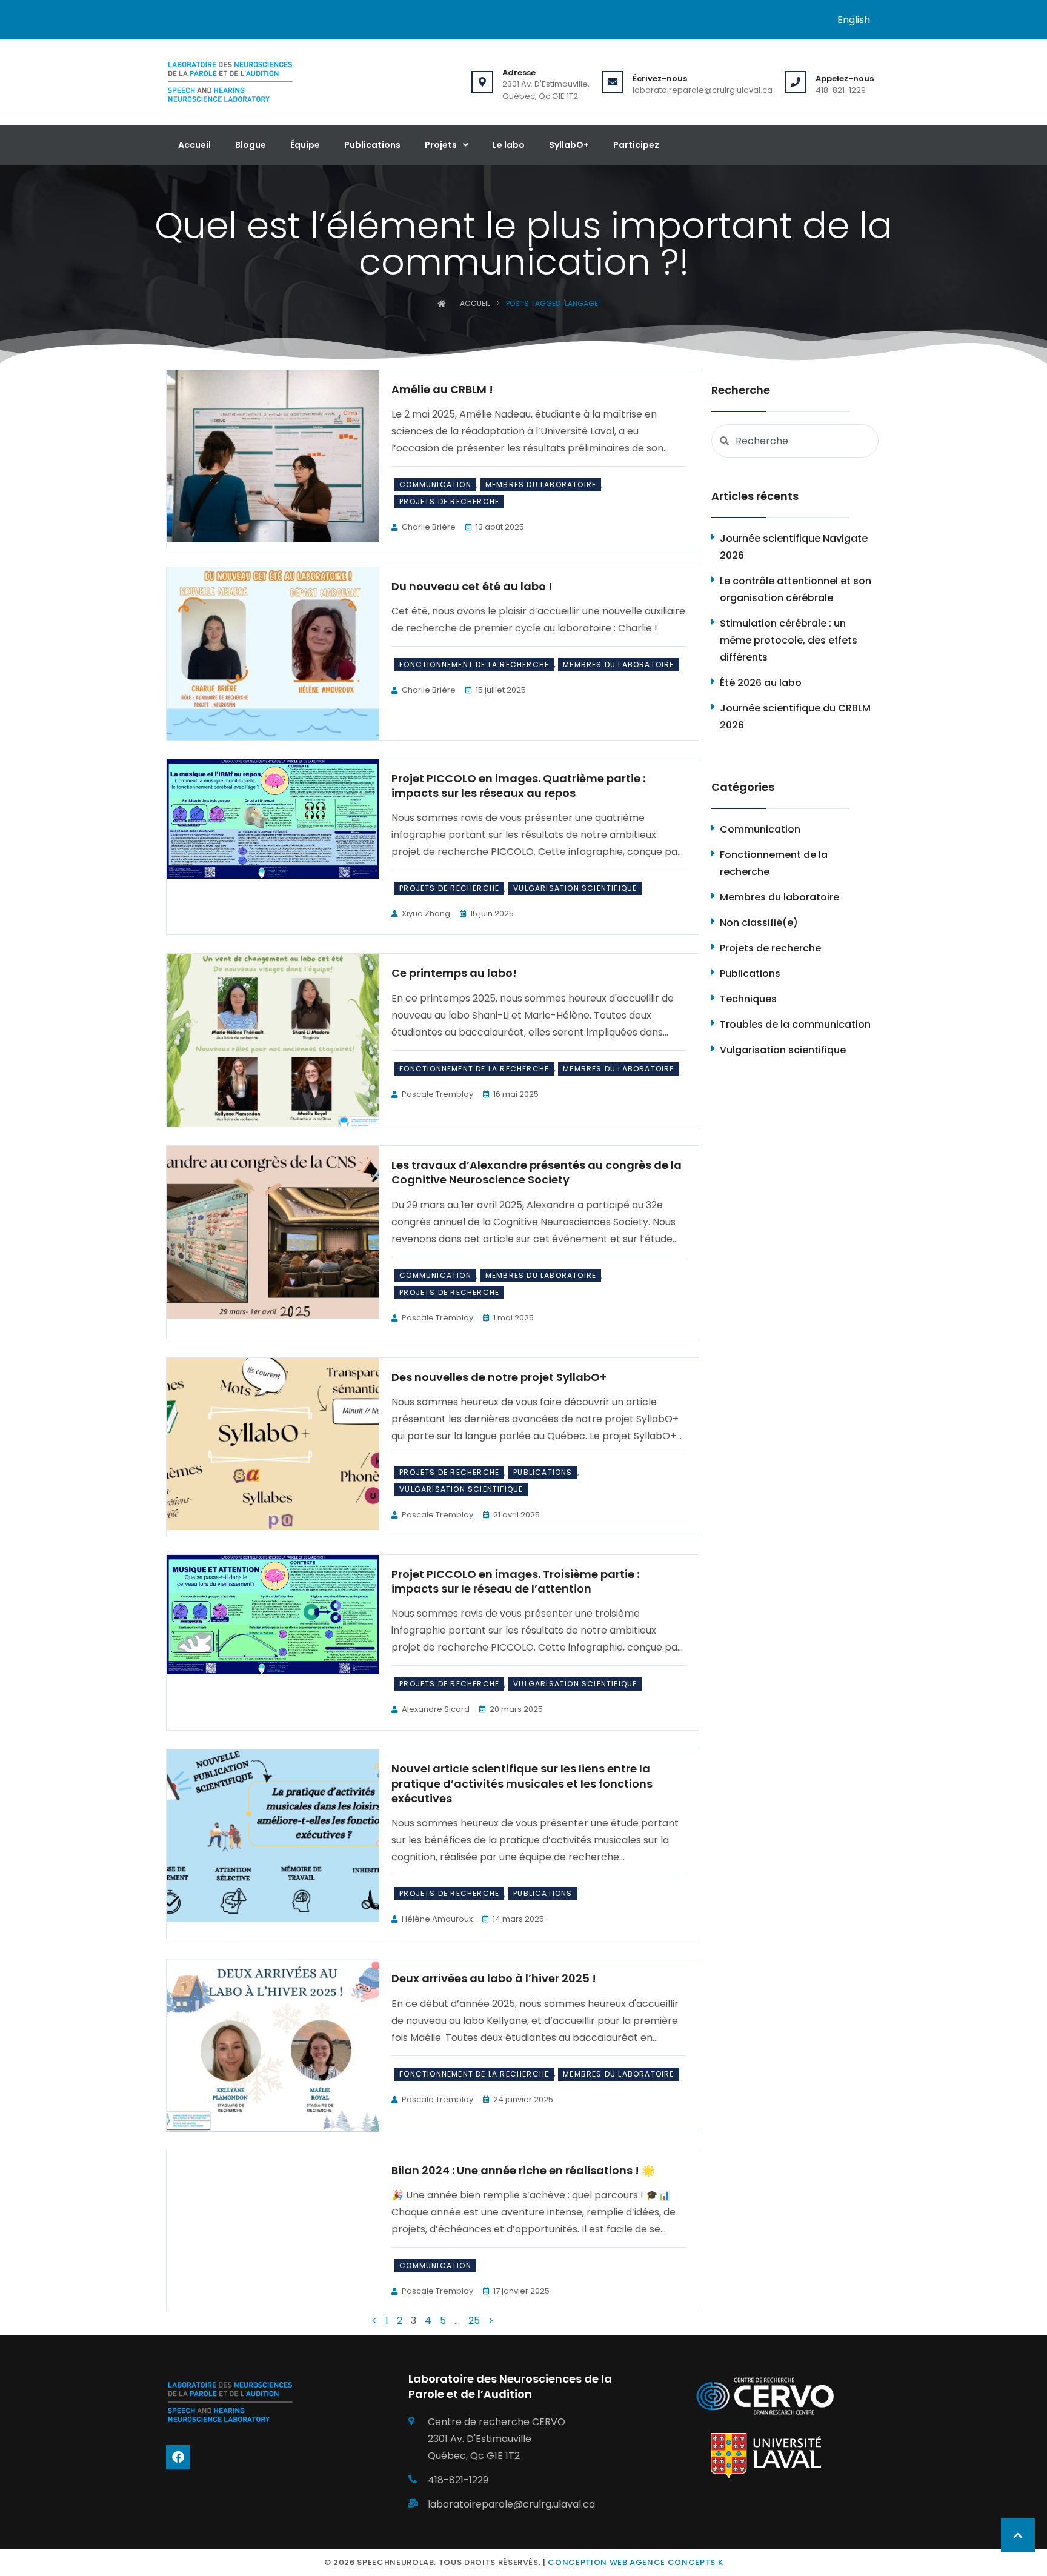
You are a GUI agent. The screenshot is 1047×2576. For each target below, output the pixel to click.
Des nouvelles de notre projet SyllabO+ (499, 1377)
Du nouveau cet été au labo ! (472, 586)
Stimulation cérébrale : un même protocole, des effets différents (789, 640)
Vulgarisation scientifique (575, 888)
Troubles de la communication (795, 1024)
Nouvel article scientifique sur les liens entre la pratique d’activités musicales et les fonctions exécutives (522, 1783)
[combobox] (795, 441)
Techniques (748, 999)
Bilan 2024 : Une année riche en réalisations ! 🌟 (523, 2170)
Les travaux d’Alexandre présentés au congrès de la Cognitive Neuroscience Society (537, 1172)
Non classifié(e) (759, 923)
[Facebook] (178, 2457)
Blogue (251, 145)
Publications (372, 145)
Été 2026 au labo (761, 683)
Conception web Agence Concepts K (635, 2562)
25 (474, 2321)
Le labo (509, 145)
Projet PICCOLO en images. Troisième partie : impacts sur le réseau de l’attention (515, 1581)
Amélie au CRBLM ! (442, 389)
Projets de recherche (449, 501)
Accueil (194, 145)
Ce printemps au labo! (454, 973)
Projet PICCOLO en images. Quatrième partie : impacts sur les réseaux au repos (518, 786)
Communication (435, 484)
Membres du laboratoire (541, 484)
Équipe (305, 145)
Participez (636, 145)
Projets (441, 145)
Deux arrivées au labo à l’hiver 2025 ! (494, 1978)
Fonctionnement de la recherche (474, 664)
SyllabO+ (569, 145)
